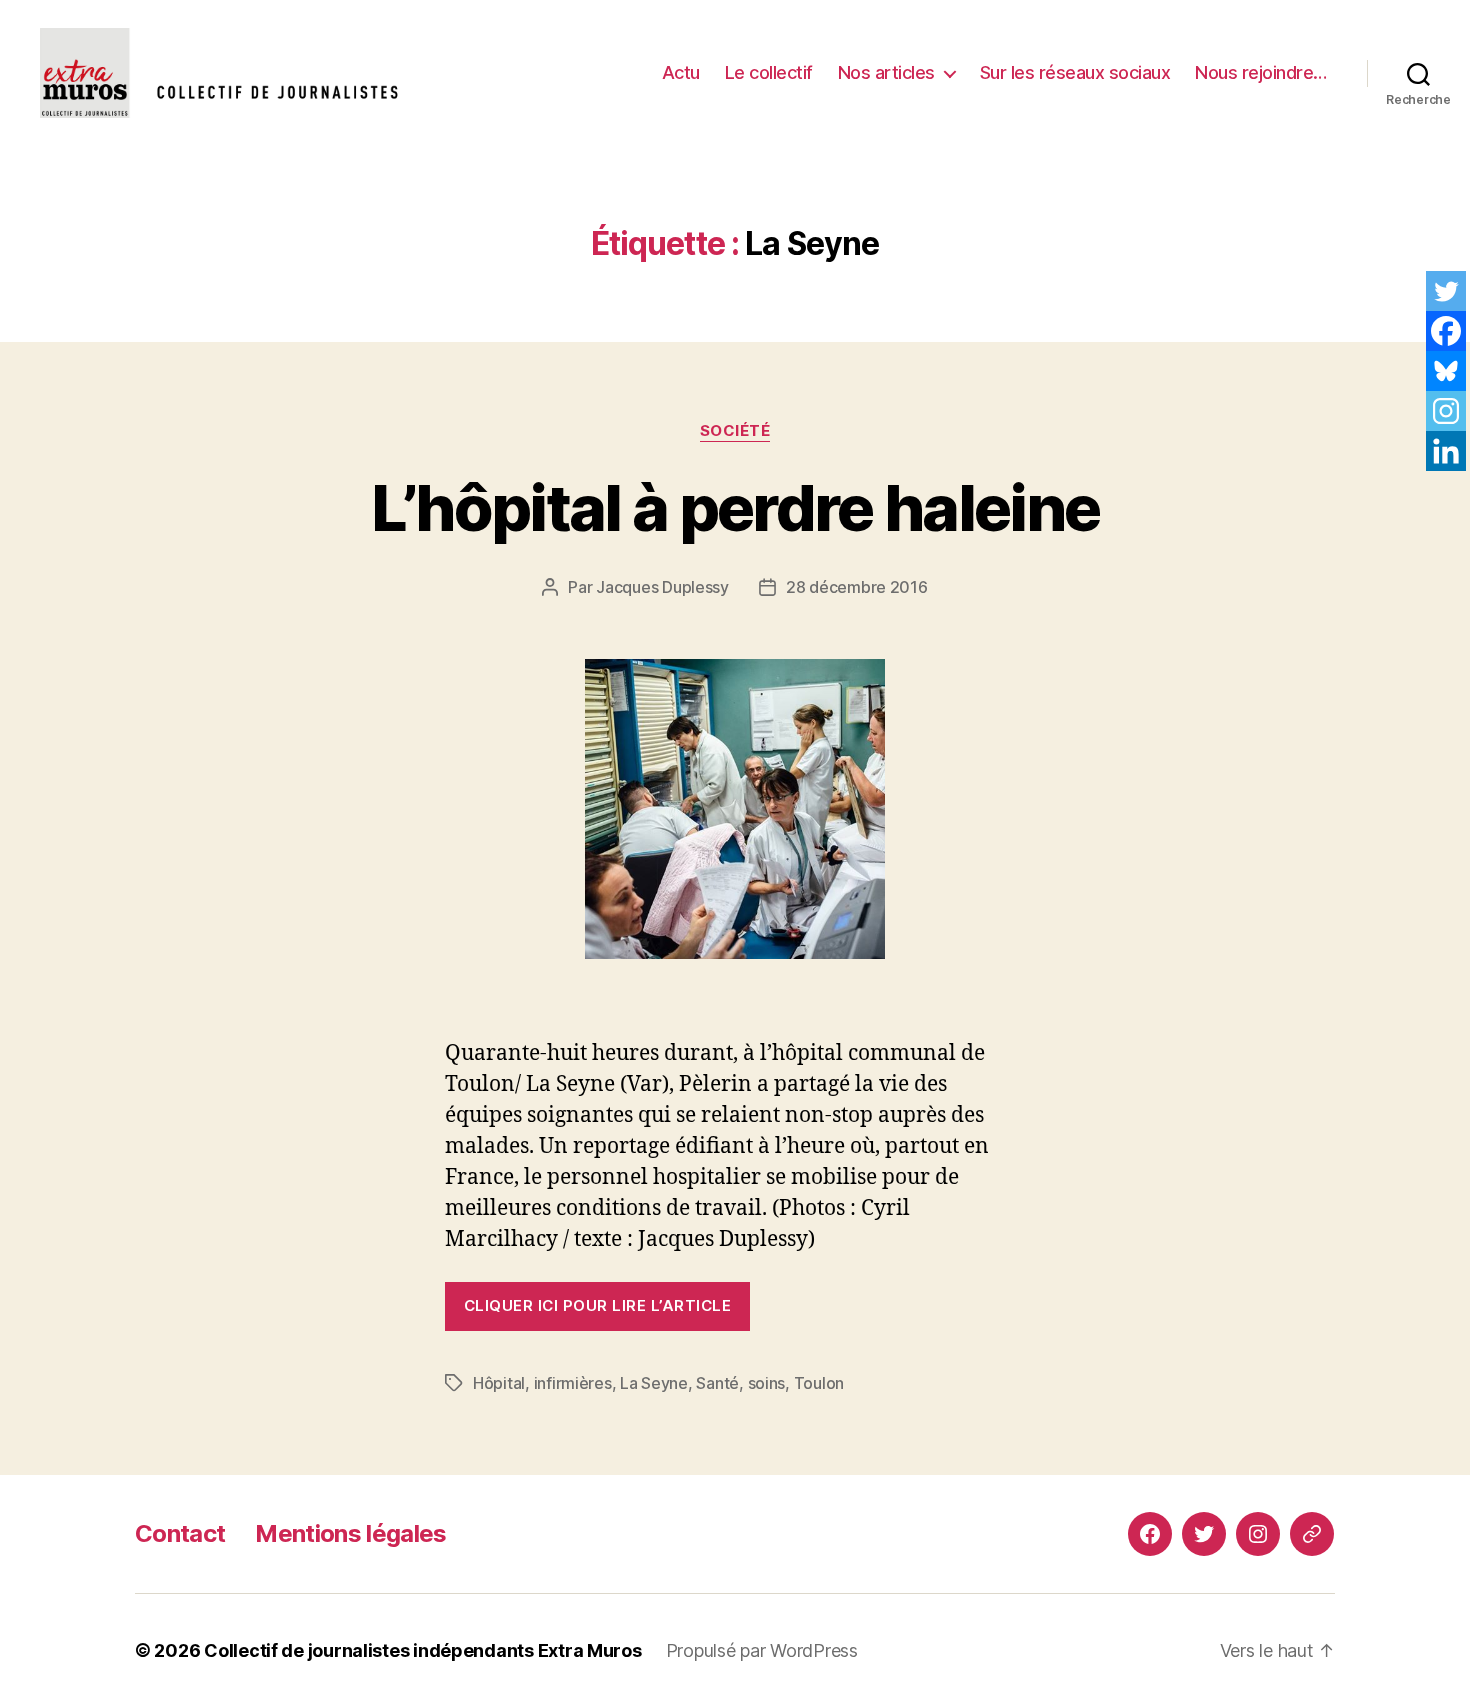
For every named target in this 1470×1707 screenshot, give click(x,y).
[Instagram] (1446, 411)
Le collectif (769, 72)
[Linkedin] (1446, 451)
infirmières (573, 1383)
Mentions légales (350, 1533)
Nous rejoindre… (1261, 72)
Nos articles (886, 72)
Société (735, 431)
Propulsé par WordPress (762, 1650)
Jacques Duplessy (662, 587)
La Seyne (654, 1383)
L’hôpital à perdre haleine (735, 507)
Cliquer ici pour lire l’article (597, 1305)
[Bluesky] (1446, 371)
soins (767, 1383)
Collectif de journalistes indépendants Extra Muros (423, 1650)
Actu (681, 72)
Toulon (819, 1383)
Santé (717, 1383)
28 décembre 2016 (857, 587)
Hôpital (499, 1383)
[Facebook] (1446, 331)
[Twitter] (1446, 291)
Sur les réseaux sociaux (1075, 72)
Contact (180, 1533)
